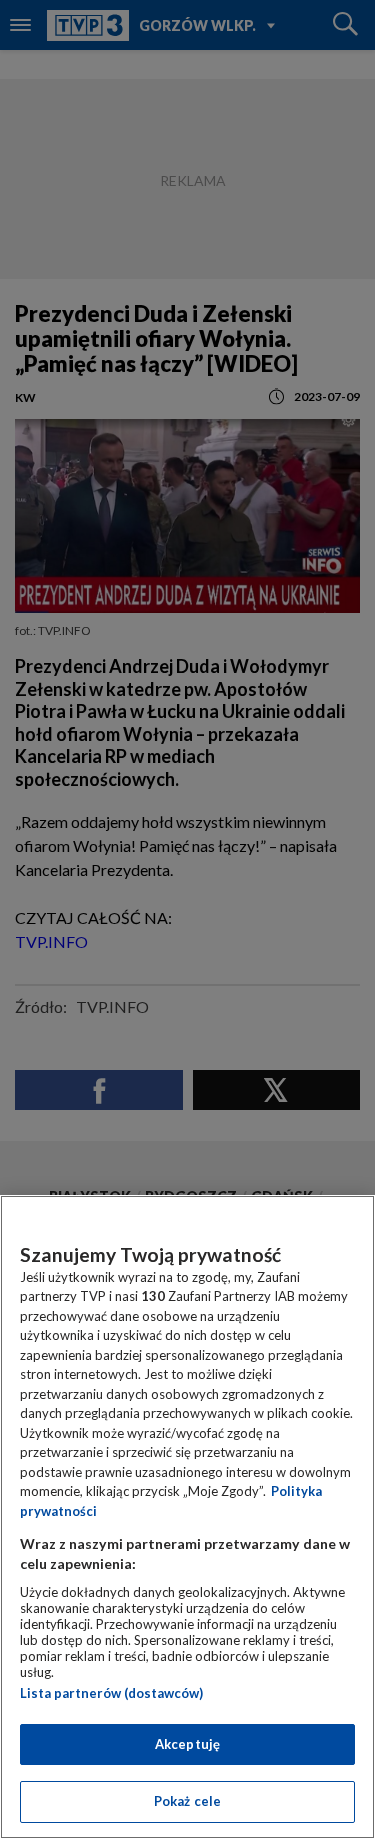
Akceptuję (187, 1744)
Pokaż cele (187, 1801)
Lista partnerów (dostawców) (111, 1693)
